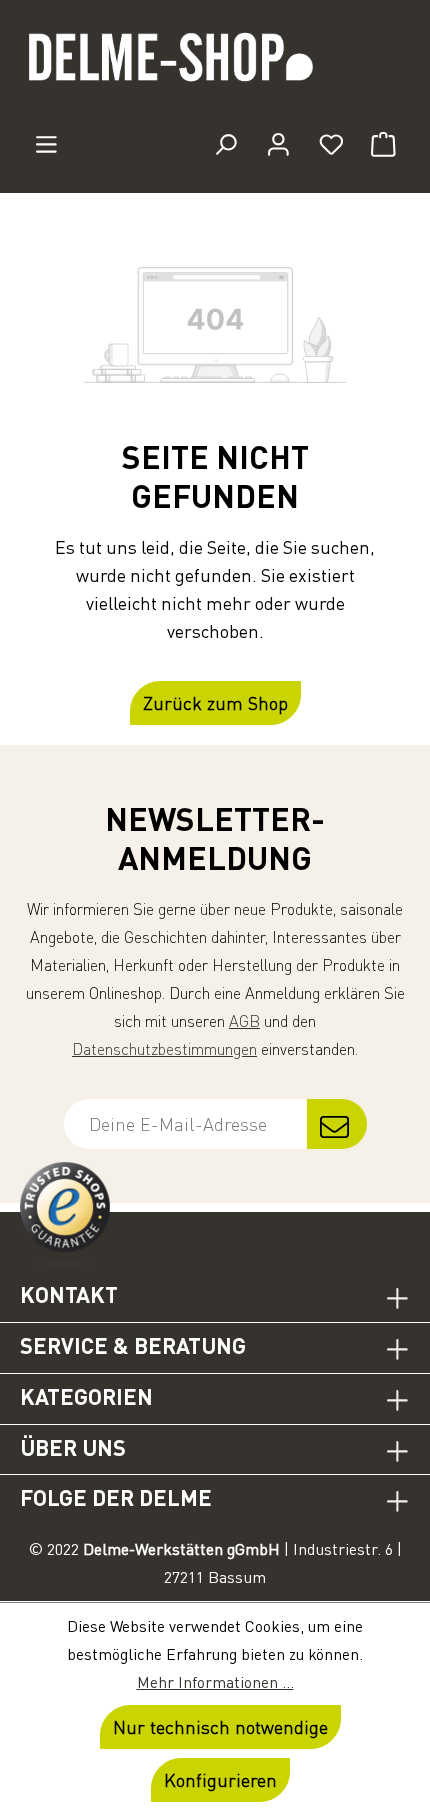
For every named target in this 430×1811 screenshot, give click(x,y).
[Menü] (46, 144)
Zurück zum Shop (215, 703)
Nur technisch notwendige (220, 1727)
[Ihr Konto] (278, 144)
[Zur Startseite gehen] (215, 66)
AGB (244, 1021)
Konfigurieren (220, 1780)
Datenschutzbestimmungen (164, 1049)
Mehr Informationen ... (215, 1682)
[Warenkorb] (383, 144)
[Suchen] (225, 144)
